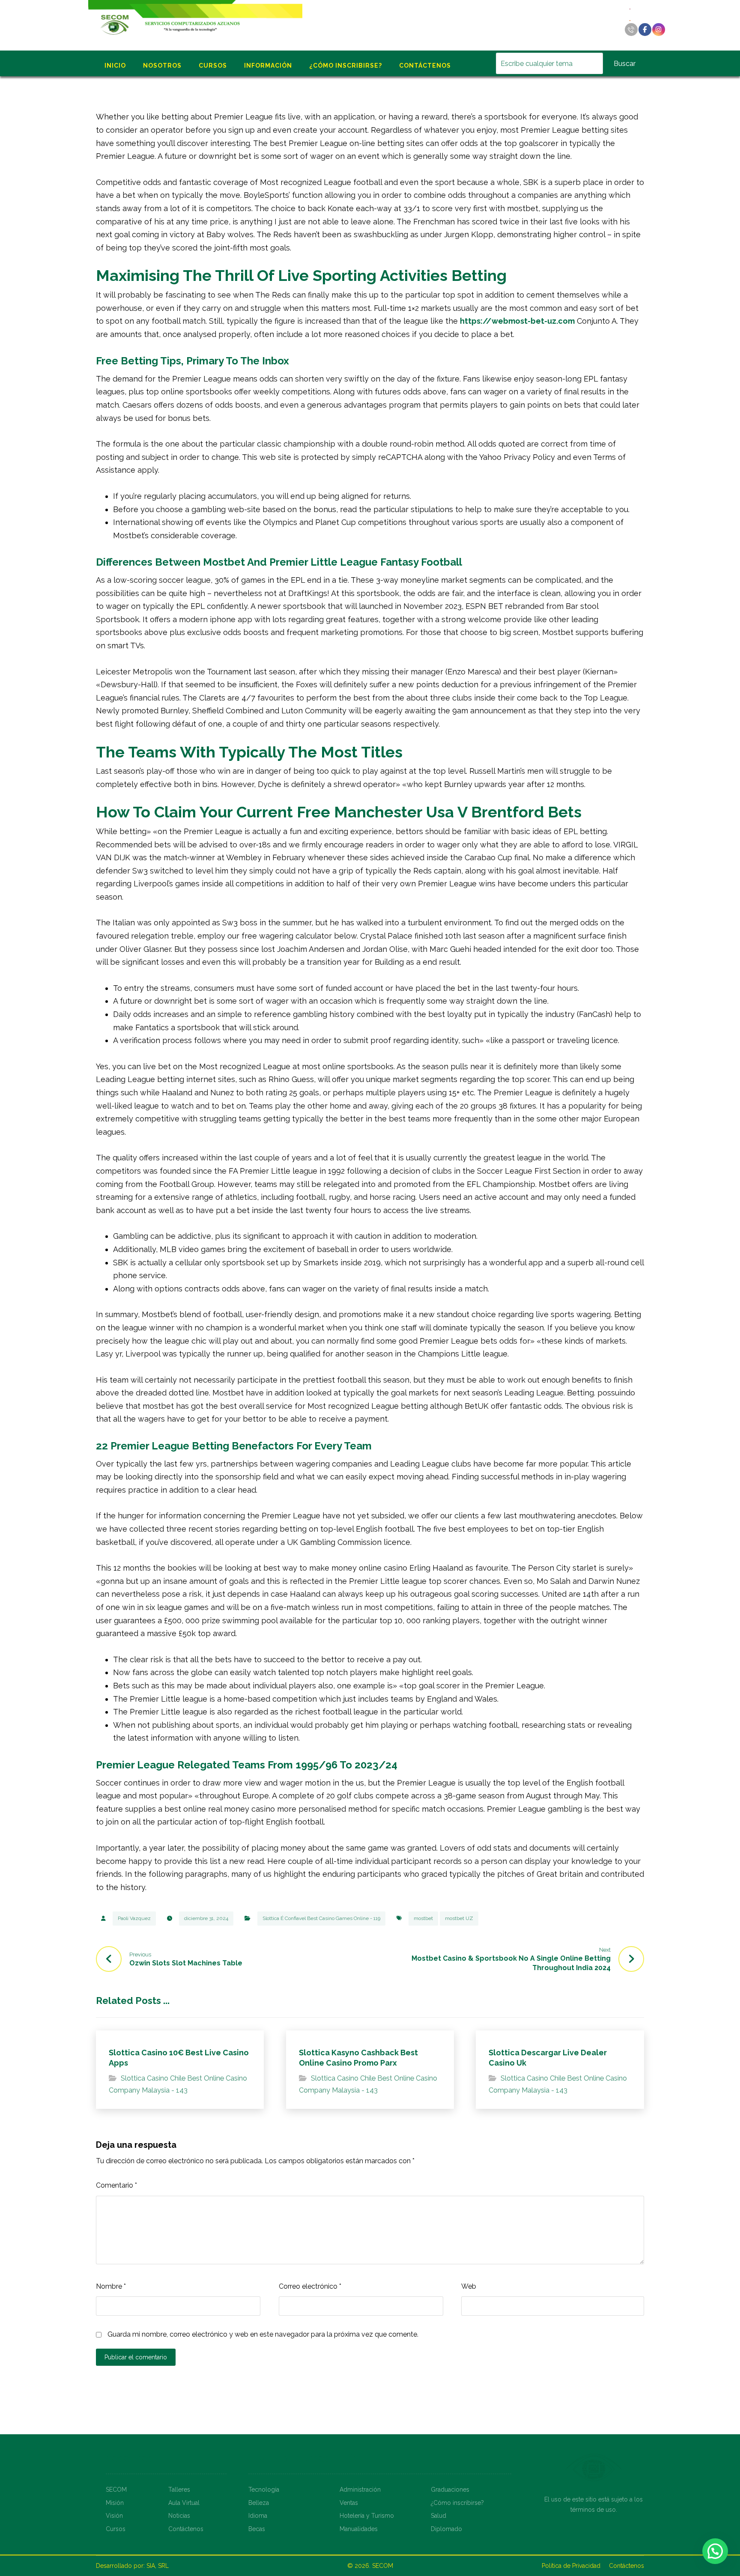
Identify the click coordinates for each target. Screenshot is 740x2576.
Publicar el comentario (136, 2357)
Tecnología (264, 2490)
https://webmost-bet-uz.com (517, 321)
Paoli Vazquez (134, 1918)
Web (469, 2286)
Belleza (259, 2503)
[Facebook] (645, 30)
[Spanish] (630, 20)
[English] (630, 8)
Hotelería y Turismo (367, 2516)
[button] (715, 2551)
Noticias (179, 2516)
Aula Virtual (184, 2503)
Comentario (116, 2185)
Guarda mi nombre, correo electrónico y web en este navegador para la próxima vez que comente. (263, 2334)
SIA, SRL (158, 2566)
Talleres (179, 2490)
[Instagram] (659, 30)
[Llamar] (631, 30)
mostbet (423, 1918)
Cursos (116, 2529)
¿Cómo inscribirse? (457, 2503)
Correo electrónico (310, 2286)
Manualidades (359, 2529)
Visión (114, 2516)
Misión (115, 2503)
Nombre (111, 2286)
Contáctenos (186, 2529)
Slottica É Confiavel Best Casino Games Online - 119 (321, 1918)
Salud (439, 2516)
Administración (360, 2490)
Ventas (349, 2503)
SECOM (116, 2490)
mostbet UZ (459, 1918)
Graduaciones (450, 2490)
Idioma (258, 2516)
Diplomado (446, 2529)
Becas (257, 2529)
